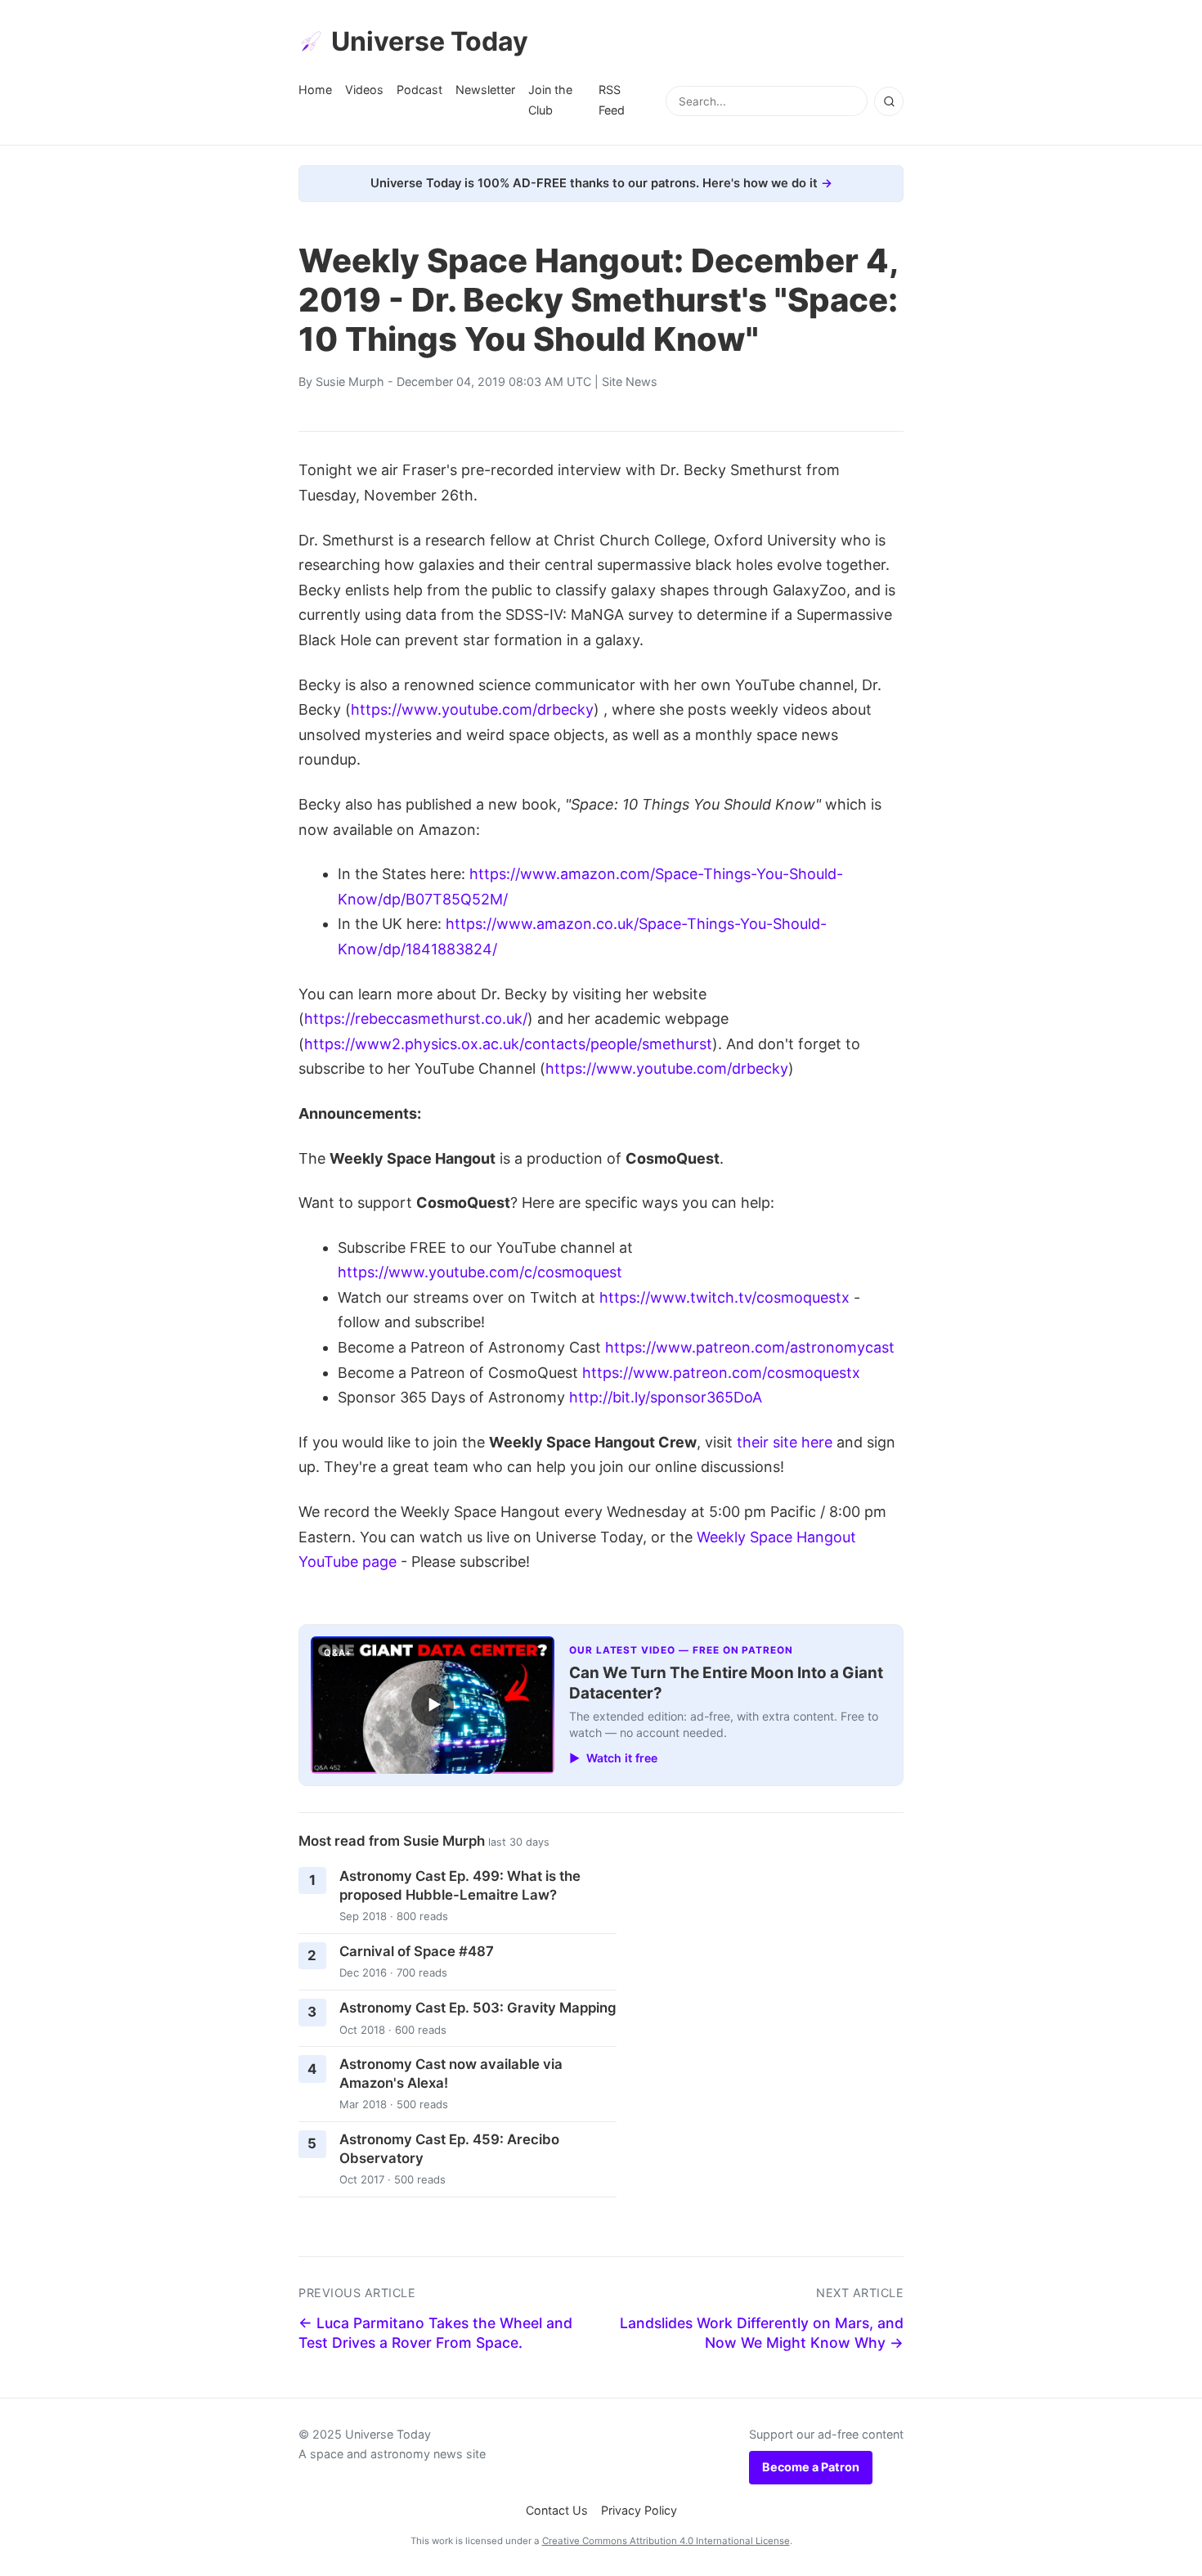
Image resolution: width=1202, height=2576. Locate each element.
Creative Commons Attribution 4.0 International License (666, 2541)
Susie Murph (350, 381)
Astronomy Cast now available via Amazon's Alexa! (451, 2073)
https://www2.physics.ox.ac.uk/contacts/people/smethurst (508, 1044)
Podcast (419, 90)
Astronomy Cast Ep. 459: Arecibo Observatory (449, 2149)
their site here (785, 1442)
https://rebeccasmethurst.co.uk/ (416, 1019)
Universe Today (430, 41)
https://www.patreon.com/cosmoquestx (721, 1373)
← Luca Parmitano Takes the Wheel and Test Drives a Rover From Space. (435, 2333)
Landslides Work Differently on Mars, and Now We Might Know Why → (762, 2333)
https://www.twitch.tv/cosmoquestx (724, 1297)
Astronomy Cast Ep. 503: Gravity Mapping (478, 2008)
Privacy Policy (639, 2510)
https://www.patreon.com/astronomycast (750, 1347)
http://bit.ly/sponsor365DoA (666, 1397)
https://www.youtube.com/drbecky (472, 709)
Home (315, 90)
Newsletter (485, 90)
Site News (630, 381)
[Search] (889, 101)
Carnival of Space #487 (417, 1951)
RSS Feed (612, 99)
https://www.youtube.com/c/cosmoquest (480, 1272)
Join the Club (550, 99)
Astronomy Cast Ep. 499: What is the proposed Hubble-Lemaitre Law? (460, 1885)
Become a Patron (811, 2467)
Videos (364, 90)
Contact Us (557, 2510)
